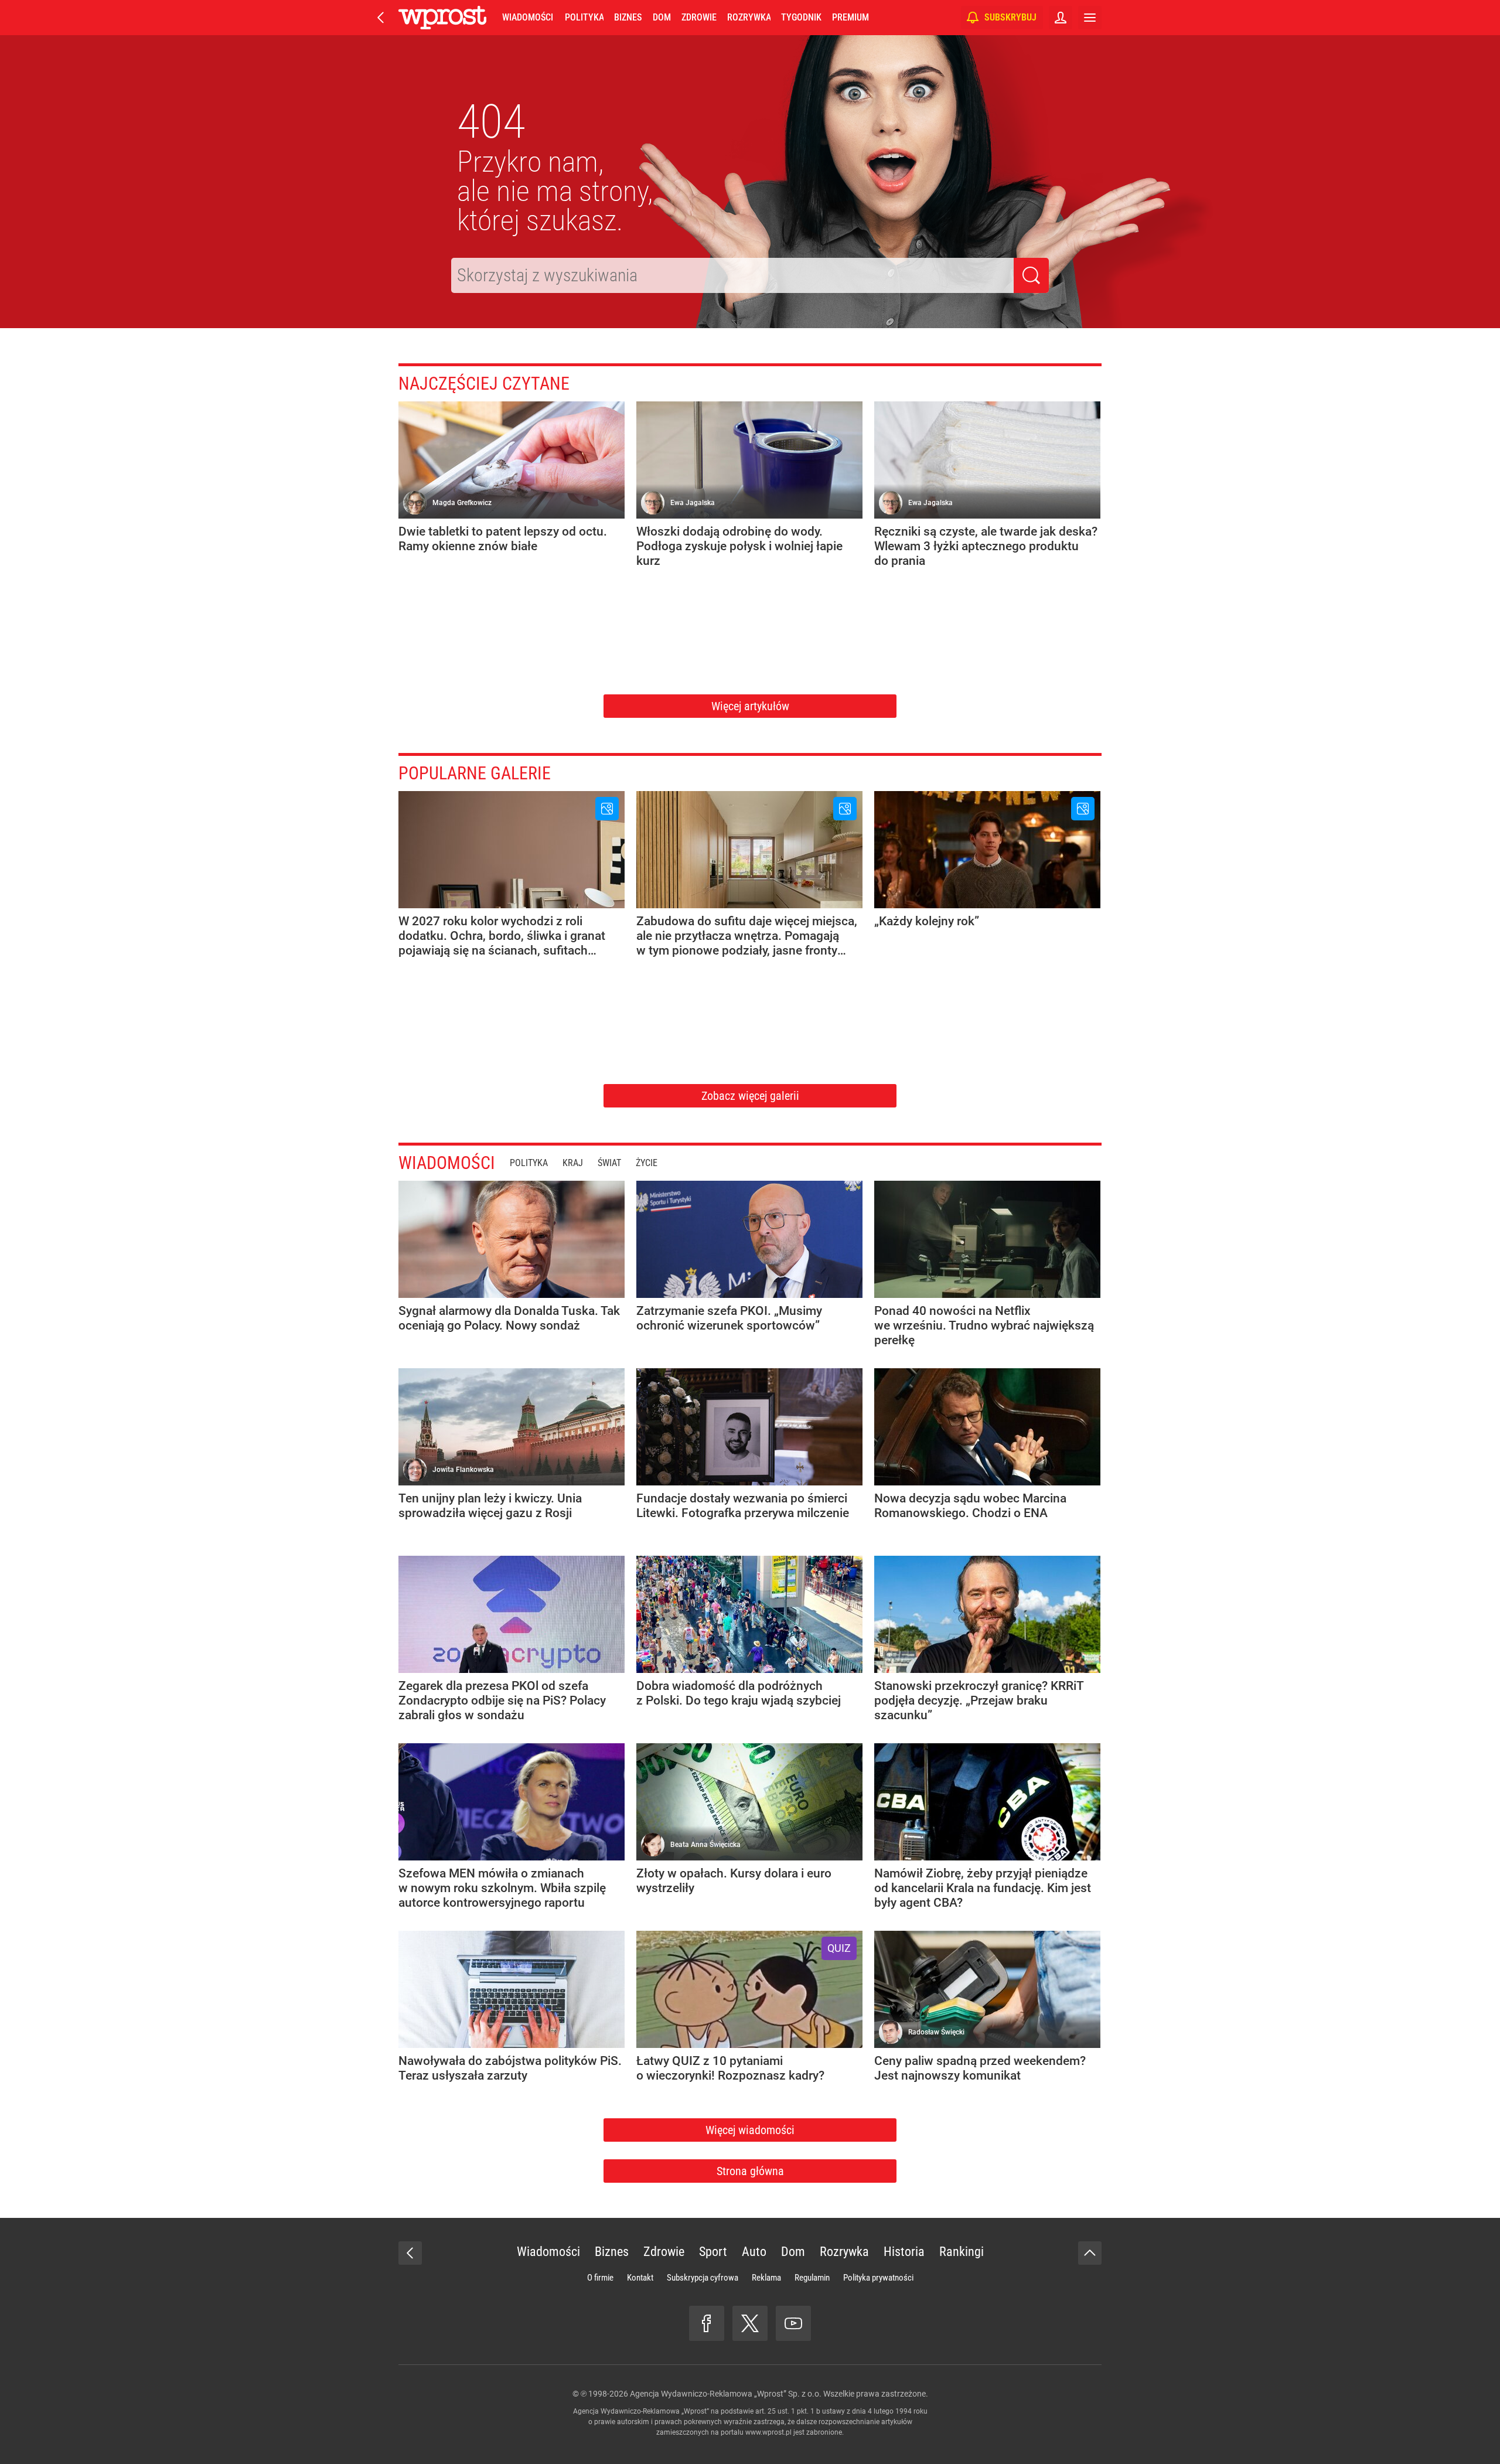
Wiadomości (528, 17)
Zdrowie (699, 17)
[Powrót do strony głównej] (410, 2253)
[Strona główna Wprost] (442, 18)
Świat (609, 1163)
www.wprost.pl (768, 2432)
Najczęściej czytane (484, 384)
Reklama (766, 2278)
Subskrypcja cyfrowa (703, 2278)
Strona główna (750, 2171)
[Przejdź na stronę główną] (381, 18)
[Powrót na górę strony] (1090, 2253)
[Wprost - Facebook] (707, 2323)
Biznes (628, 17)
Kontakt (640, 2278)
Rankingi (962, 2252)
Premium (850, 17)
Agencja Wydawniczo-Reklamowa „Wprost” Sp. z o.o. (726, 2394)
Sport (713, 2252)
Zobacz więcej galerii (750, 1096)
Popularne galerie (475, 773)
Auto (754, 2252)
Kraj (573, 1163)
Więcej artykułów (750, 706)
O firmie (600, 2278)
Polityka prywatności (878, 2278)
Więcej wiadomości (750, 2130)
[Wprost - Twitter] (750, 2323)
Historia (904, 2252)
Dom (662, 17)
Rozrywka (749, 17)
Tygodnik (801, 17)
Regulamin (812, 2278)
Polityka (584, 17)
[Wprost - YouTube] (793, 2323)
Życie (647, 1163)
